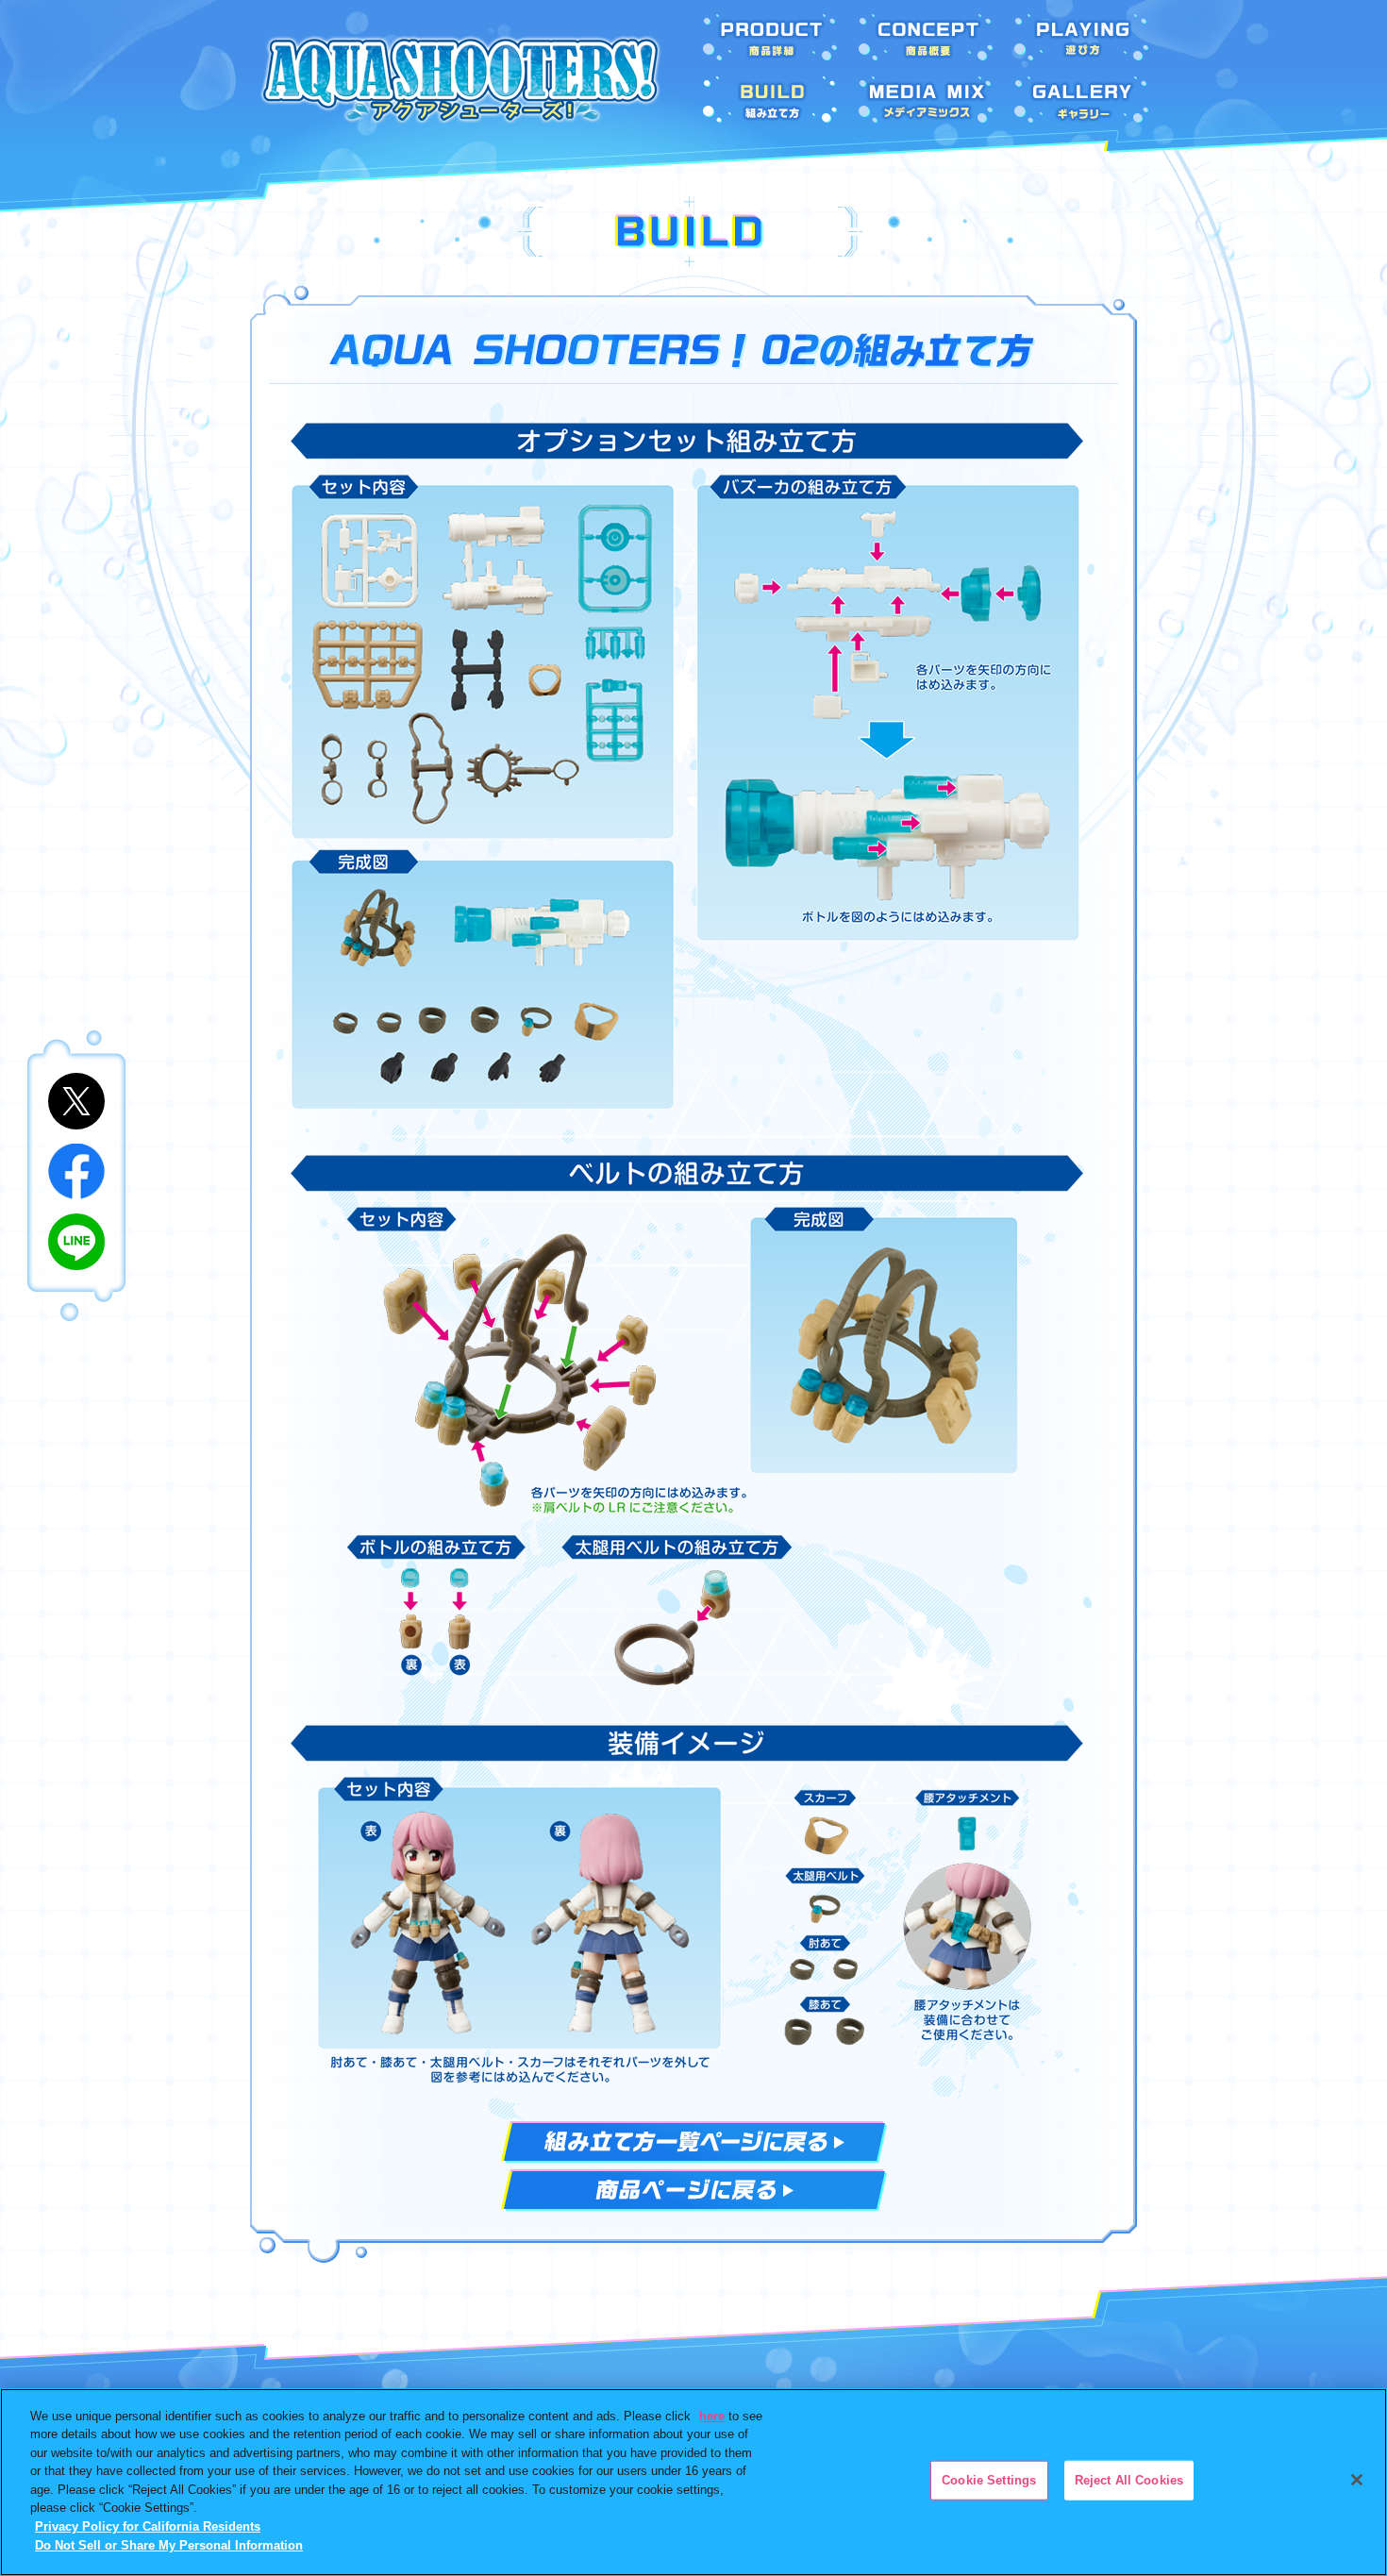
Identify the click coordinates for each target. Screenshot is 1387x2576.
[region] (693, 2482)
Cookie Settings (989, 2480)
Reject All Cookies (1129, 2480)
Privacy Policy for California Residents (148, 2526)
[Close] (1357, 2480)
